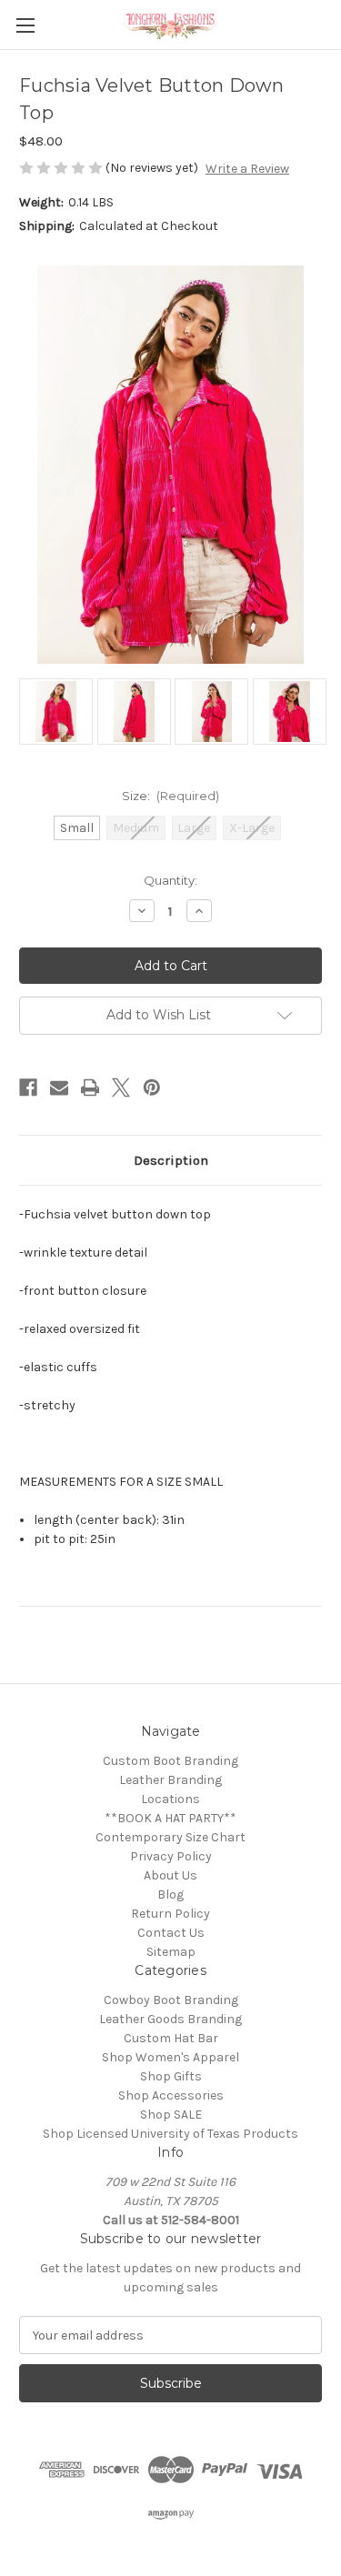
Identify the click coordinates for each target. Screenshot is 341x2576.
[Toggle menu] (25, 25)
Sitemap (171, 1952)
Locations (170, 1799)
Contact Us (171, 1933)
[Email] (59, 1088)
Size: (171, 796)
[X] (121, 1088)
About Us (170, 1875)
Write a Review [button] (247, 169)
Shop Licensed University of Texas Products (170, 2134)
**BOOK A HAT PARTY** (170, 1818)
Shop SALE (171, 2115)
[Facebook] (28, 1088)
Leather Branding (170, 1780)
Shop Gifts (171, 2076)
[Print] (90, 1088)
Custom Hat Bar (171, 2038)
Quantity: (170, 880)
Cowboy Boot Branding (171, 2000)
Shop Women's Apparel (170, 2057)
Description (171, 1160)
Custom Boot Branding (170, 1761)
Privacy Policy (171, 1856)
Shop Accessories (171, 2095)
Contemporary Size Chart (170, 1837)
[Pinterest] (152, 1088)
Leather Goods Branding (170, 2019)
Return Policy (170, 1914)
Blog (170, 1894)
